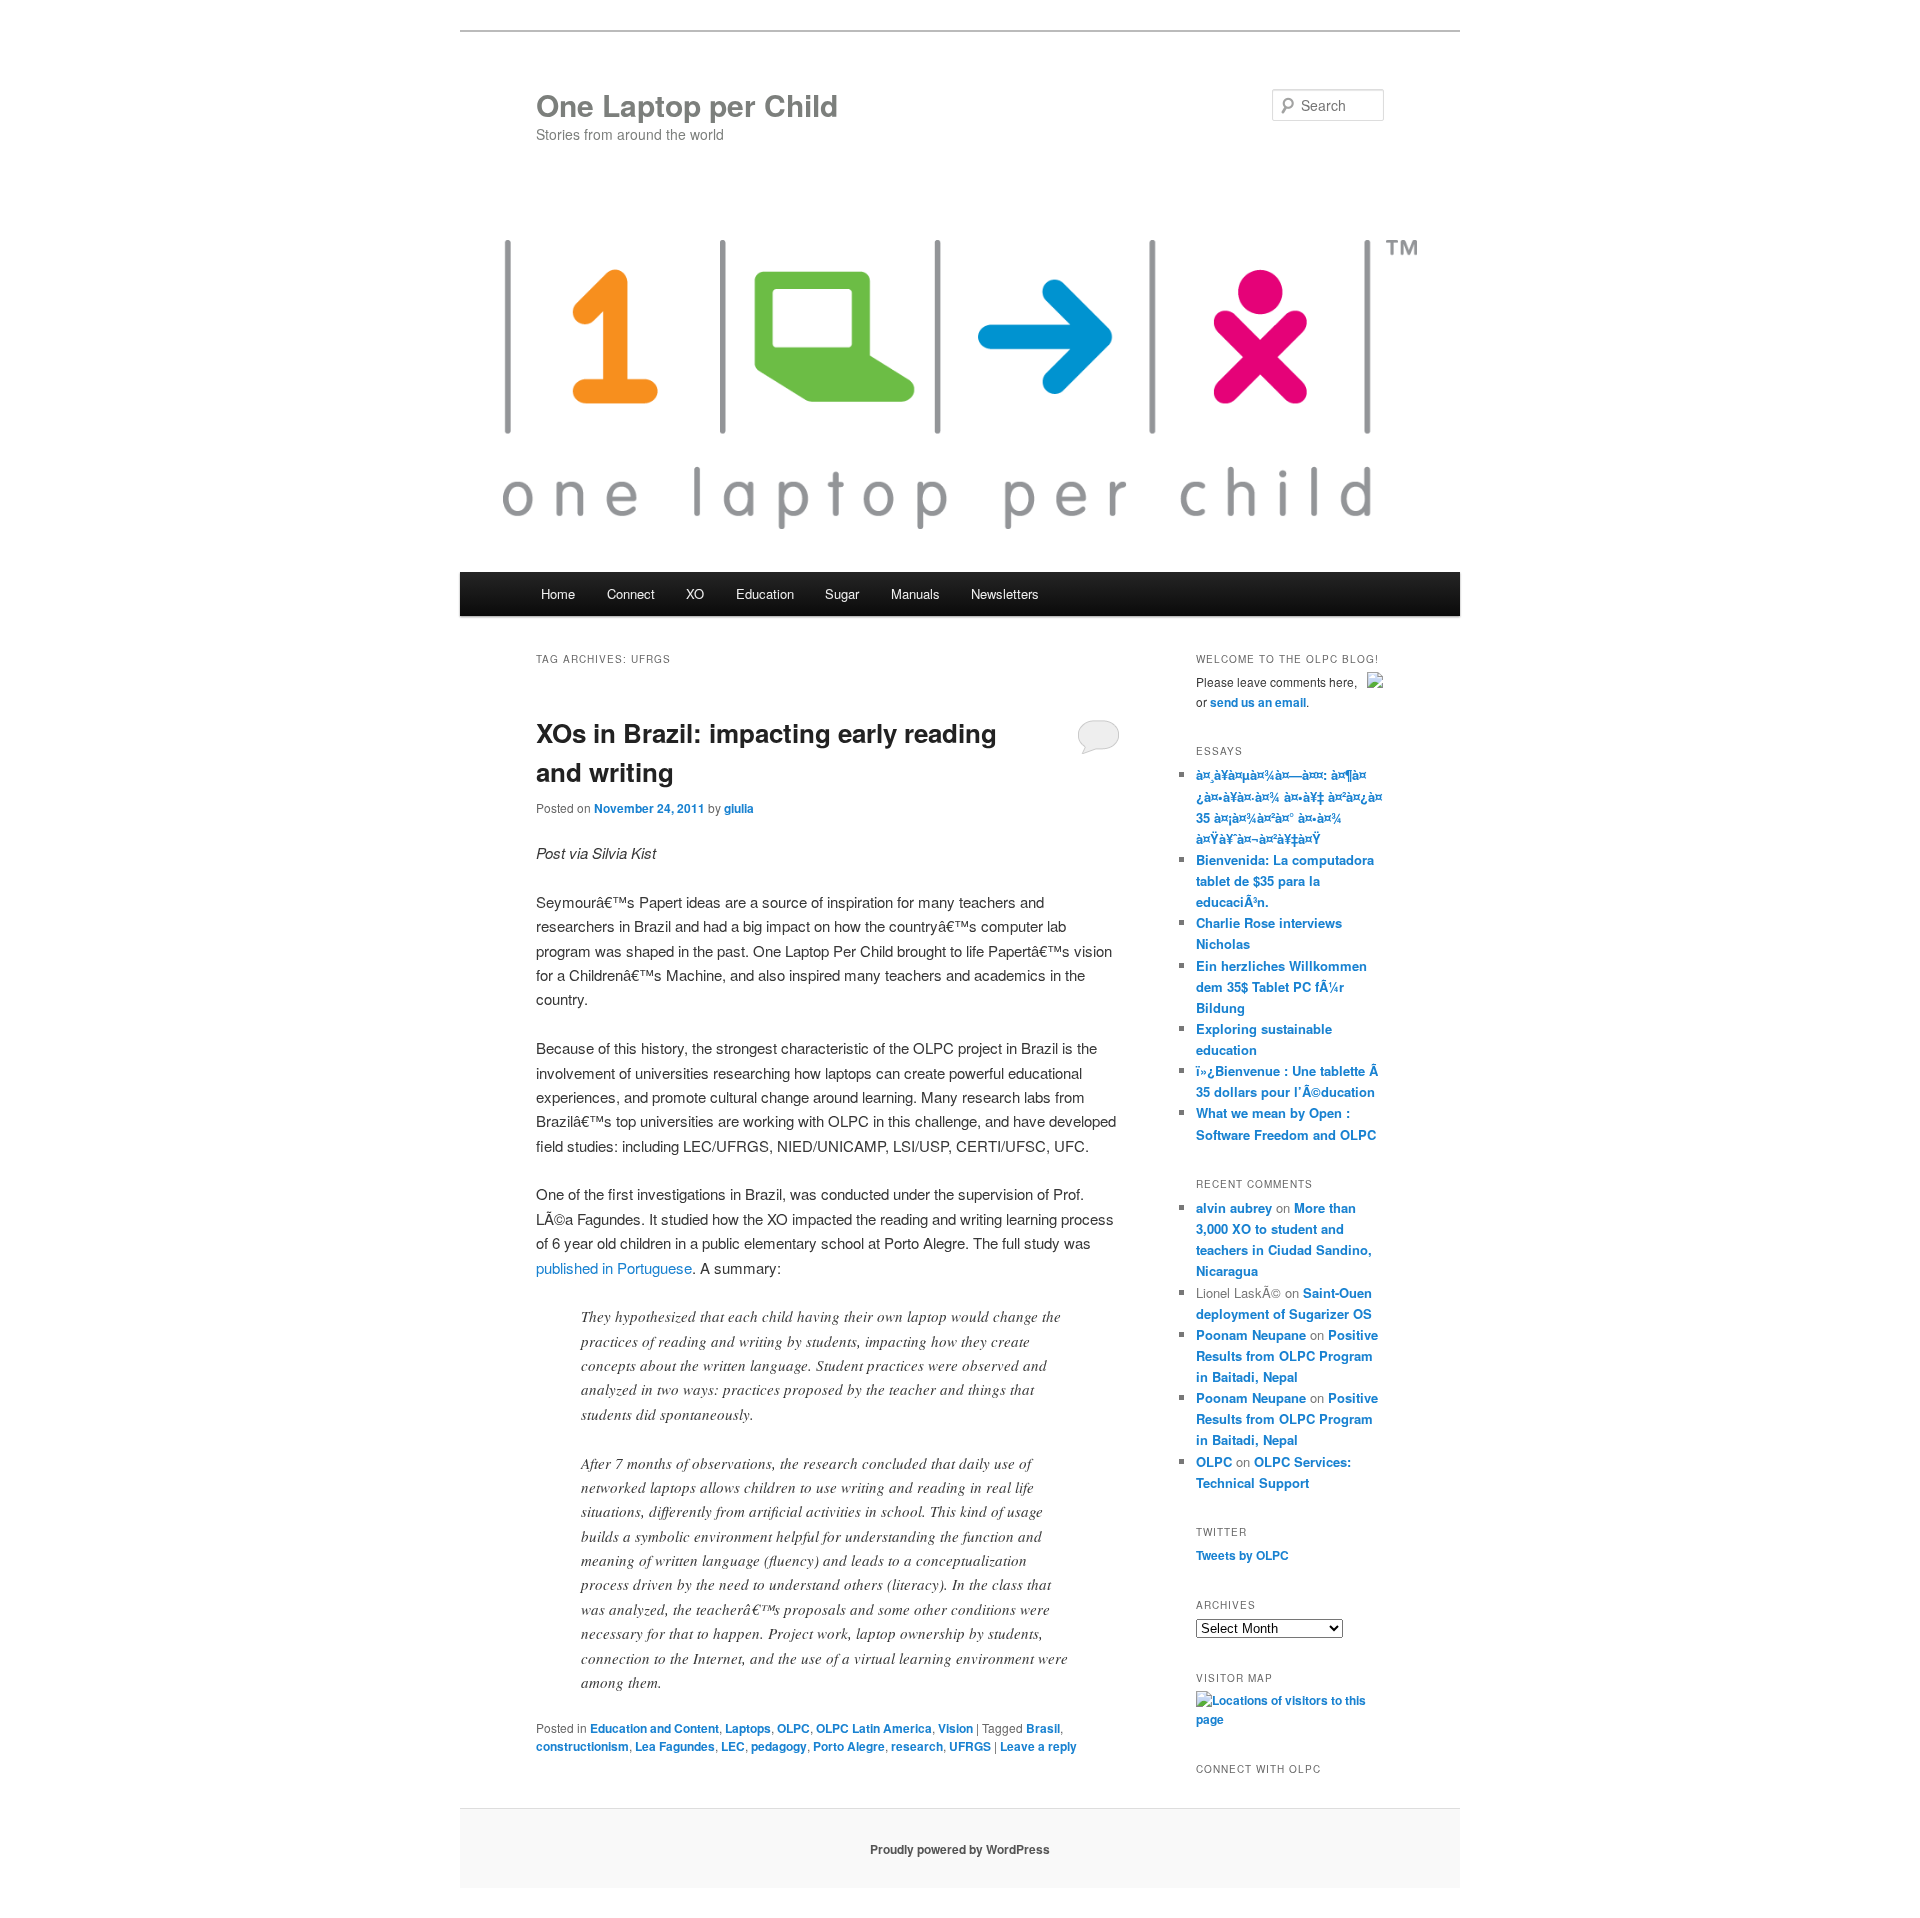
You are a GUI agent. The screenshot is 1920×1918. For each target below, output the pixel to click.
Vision (955, 1728)
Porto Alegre (849, 1746)
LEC (733, 1746)
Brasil (1043, 1728)
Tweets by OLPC (1242, 1555)
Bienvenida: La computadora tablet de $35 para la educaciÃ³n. (1285, 880)
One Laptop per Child (687, 104)
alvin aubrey (1234, 1207)
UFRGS (970, 1746)
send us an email (1258, 702)
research (917, 1746)
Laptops (748, 1728)
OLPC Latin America (874, 1728)
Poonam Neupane (1251, 1334)
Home (558, 593)
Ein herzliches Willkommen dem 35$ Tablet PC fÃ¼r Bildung (1281, 986)
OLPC (793, 1728)
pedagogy (779, 1746)
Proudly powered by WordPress (960, 1849)
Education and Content (654, 1728)
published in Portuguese (614, 1267)
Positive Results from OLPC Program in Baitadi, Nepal (1287, 1355)
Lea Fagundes (675, 1746)
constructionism (582, 1746)
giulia (739, 808)
